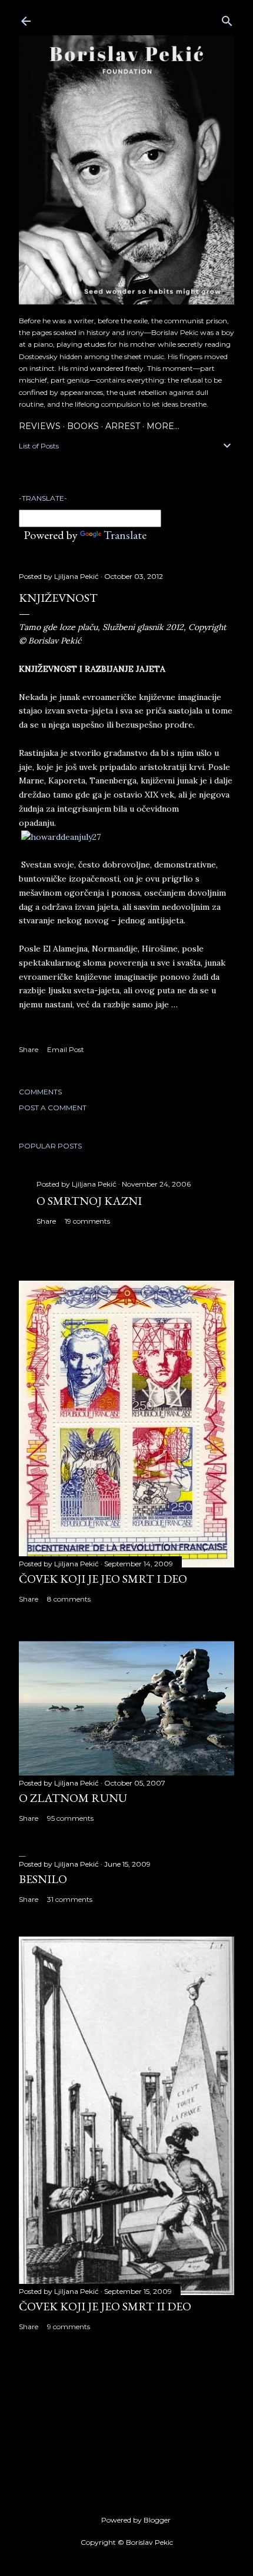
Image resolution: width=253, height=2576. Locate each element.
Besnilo (43, 1879)
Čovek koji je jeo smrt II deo (105, 2306)
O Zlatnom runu (73, 1798)
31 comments (70, 1899)
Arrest (123, 426)
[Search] (227, 19)
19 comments (87, 1221)
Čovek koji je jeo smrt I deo (103, 1579)
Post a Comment (53, 1108)
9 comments (69, 2327)
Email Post (66, 1049)
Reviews (40, 426)
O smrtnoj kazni (89, 1201)
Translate (125, 535)
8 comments (69, 1599)
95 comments (70, 1818)
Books (83, 426)
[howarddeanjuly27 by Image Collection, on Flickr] (61, 837)
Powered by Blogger (136, 2520)
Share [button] (29, 1049)
